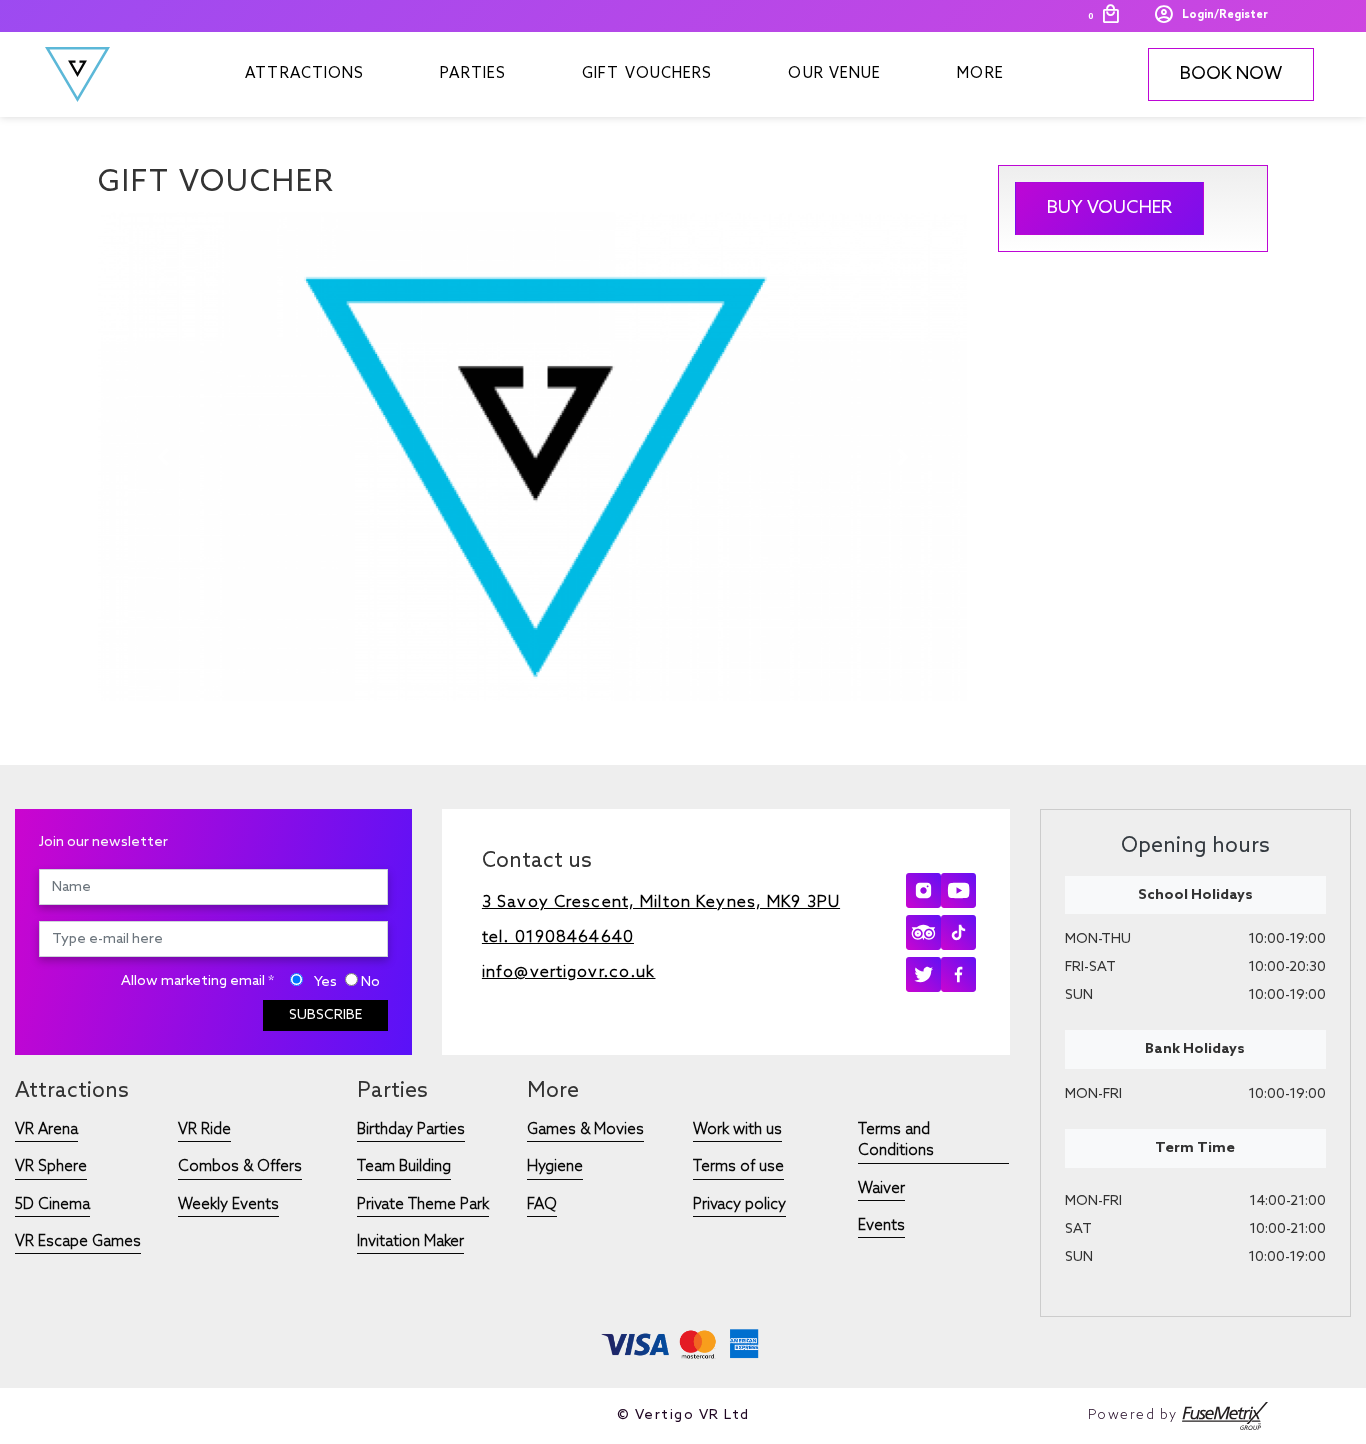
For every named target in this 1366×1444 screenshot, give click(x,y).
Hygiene (555, 1167)
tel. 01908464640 (558, 937)
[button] (163, 457)
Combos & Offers (240, 1167)
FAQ (542, 1205)
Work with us (737, 1130)
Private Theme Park (423, 1205)
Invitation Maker (410, 1242)
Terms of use (738, 1167)
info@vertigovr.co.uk (569, 972)
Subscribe (325, 1015)
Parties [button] (473, 74)
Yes (325, 982)
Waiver (881, 1189)
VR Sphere (51, 1167)
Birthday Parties (411, 1130)
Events (881, 1226)
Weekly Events (228, 1205)
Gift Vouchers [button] (647, 74)
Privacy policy (739, 1205)
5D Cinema (52, 1205)
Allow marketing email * (197, 981)
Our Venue (834, 74)
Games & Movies (585, 1130)
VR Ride (204, 1130)
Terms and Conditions (896, 1140)
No (370, 982)
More (980, 74)
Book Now (1231, 74)
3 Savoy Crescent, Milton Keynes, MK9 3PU (661, 902)
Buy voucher (1109, 208)
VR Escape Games (78, 1242)
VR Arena (46, 1130)
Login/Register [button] (1225, 15)
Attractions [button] (304, 74)
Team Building (404, 1167)
